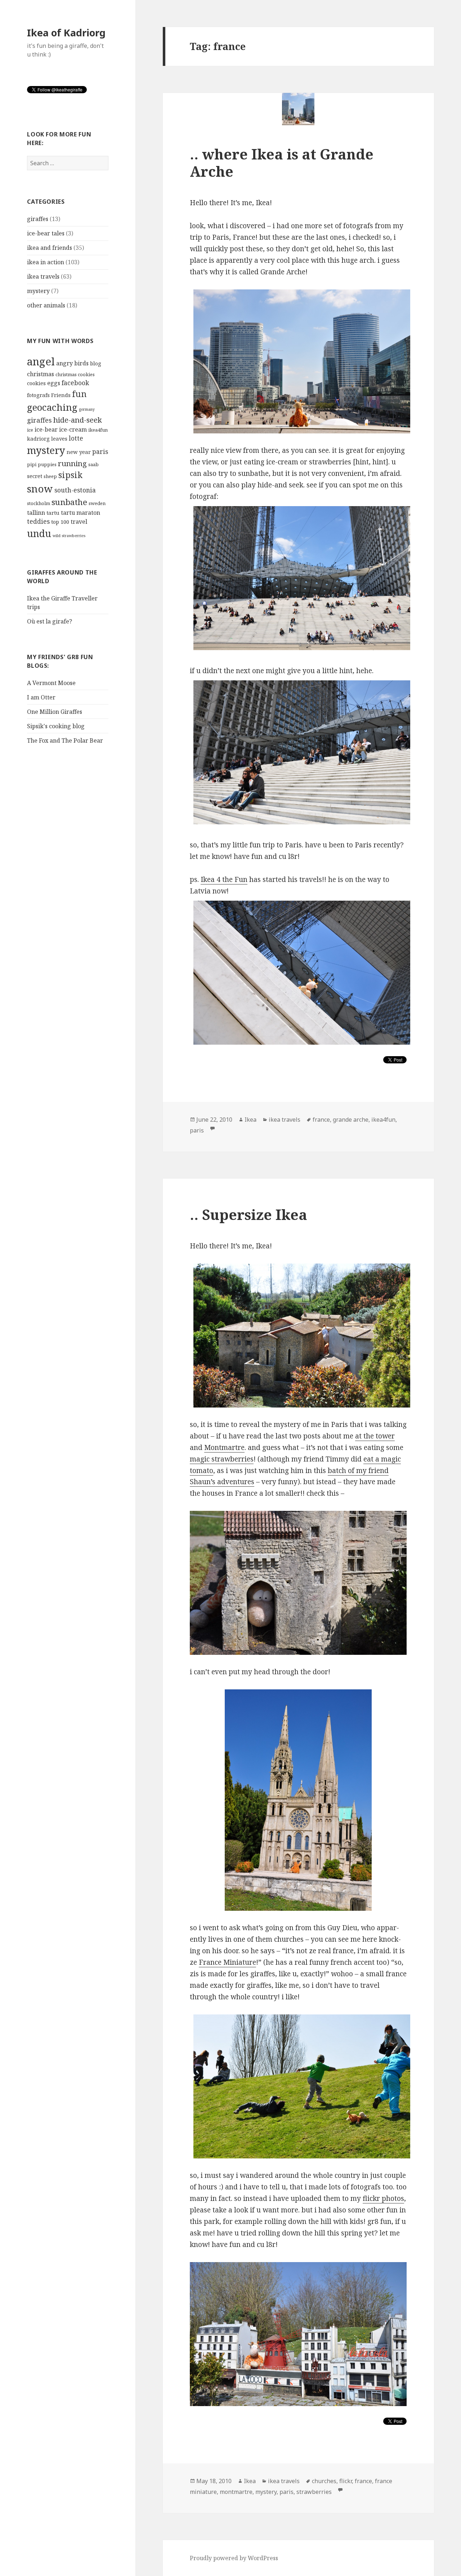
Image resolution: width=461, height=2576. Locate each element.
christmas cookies (75, 374)
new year (79, 452)
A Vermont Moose (51, 683)
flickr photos (383, 2198)
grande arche (351, 1120)
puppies (47, 464)
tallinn (36, 513)
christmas (41, 374)
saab (93, 464)
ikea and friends (50, 248)
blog (96, 363)
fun (79, 394)
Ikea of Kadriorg (66, 33)
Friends (61, 395)
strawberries (314, 2492)
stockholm (39, 503)
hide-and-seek (78, 420)
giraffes (38, 219)
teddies (38, 521)
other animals (46, 305)
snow (40, 489)
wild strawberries (69, 536)
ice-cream (73, 429)
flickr (346, 2481)
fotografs (38, 395)
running (72, 463)
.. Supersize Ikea (249, 1214)
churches (324, 2481)
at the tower (375, 1436)
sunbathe (69, 502)
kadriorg (38, 438)
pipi (32, 464)
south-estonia (75, 490)
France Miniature (227, 1962)
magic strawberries (222, 1459)
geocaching (52, 407)
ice (30, 430)
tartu (53, 513)
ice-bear (46, 429)
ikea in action (46, 262)
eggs (54, 383)
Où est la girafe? (50, 621)
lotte (76, 438)
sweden (97, 503)
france (321, 1120)
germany (87, 409)
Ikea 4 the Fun (224, 879)
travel (79, 522)
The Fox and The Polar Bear (65, 740)
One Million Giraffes (55, 712)
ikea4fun (98, 430)
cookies (36, 383)
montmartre (236, 2492)
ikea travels (43, 276)
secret (35, 476)
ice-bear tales (46, 233)
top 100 (60, 522)
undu (39, 533)
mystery (38, 291)
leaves (59, 438)
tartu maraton (80, 513)
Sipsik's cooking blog (56, 726)
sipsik (70, 475)
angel (41, 361)
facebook (75, 383)
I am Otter (41, 697)
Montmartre (224, 1447)
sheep (50, 476)
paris (100, 452)
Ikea (250, 1120)
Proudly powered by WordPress (234, 2558)
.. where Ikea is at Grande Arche (282, 163)
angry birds (72, 363)
